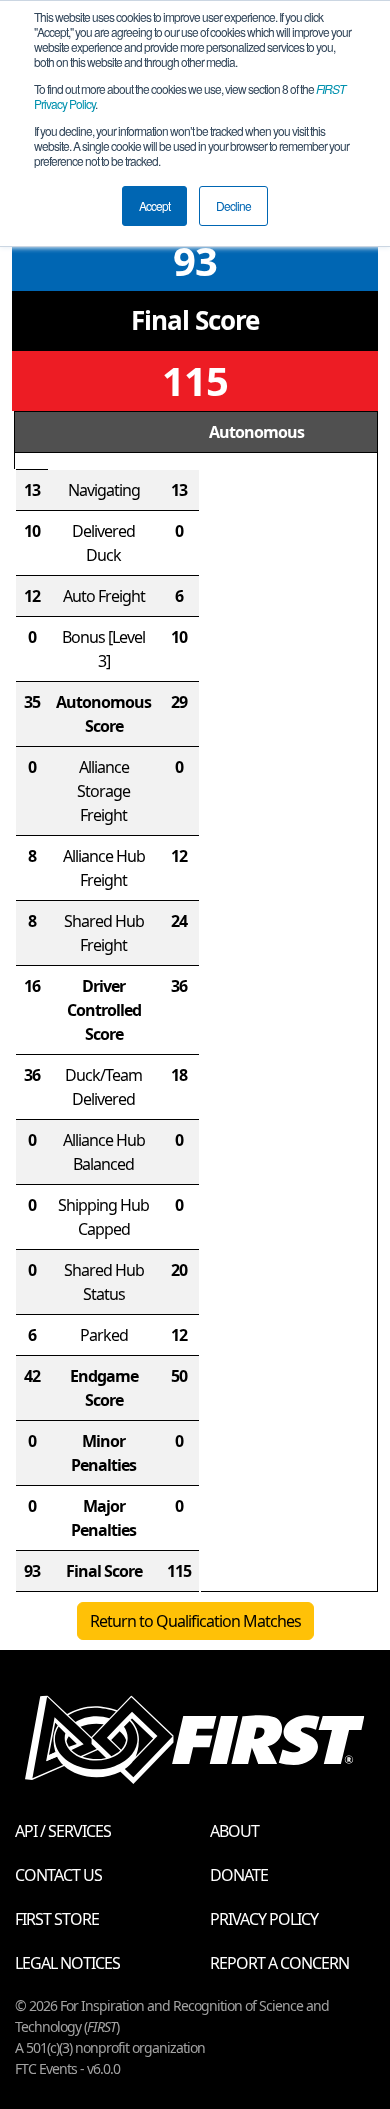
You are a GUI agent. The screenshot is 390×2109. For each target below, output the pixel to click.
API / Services (63, 1831)
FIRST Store (57, 1919)
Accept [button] (154, 205)
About (234, 1831)
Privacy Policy (264, 1919)
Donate (239, 1875)
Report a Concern (279, 1963)
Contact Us (58, 1875)
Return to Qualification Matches (195, 1621)
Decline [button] (233, 205)
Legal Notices (67, 1963)
